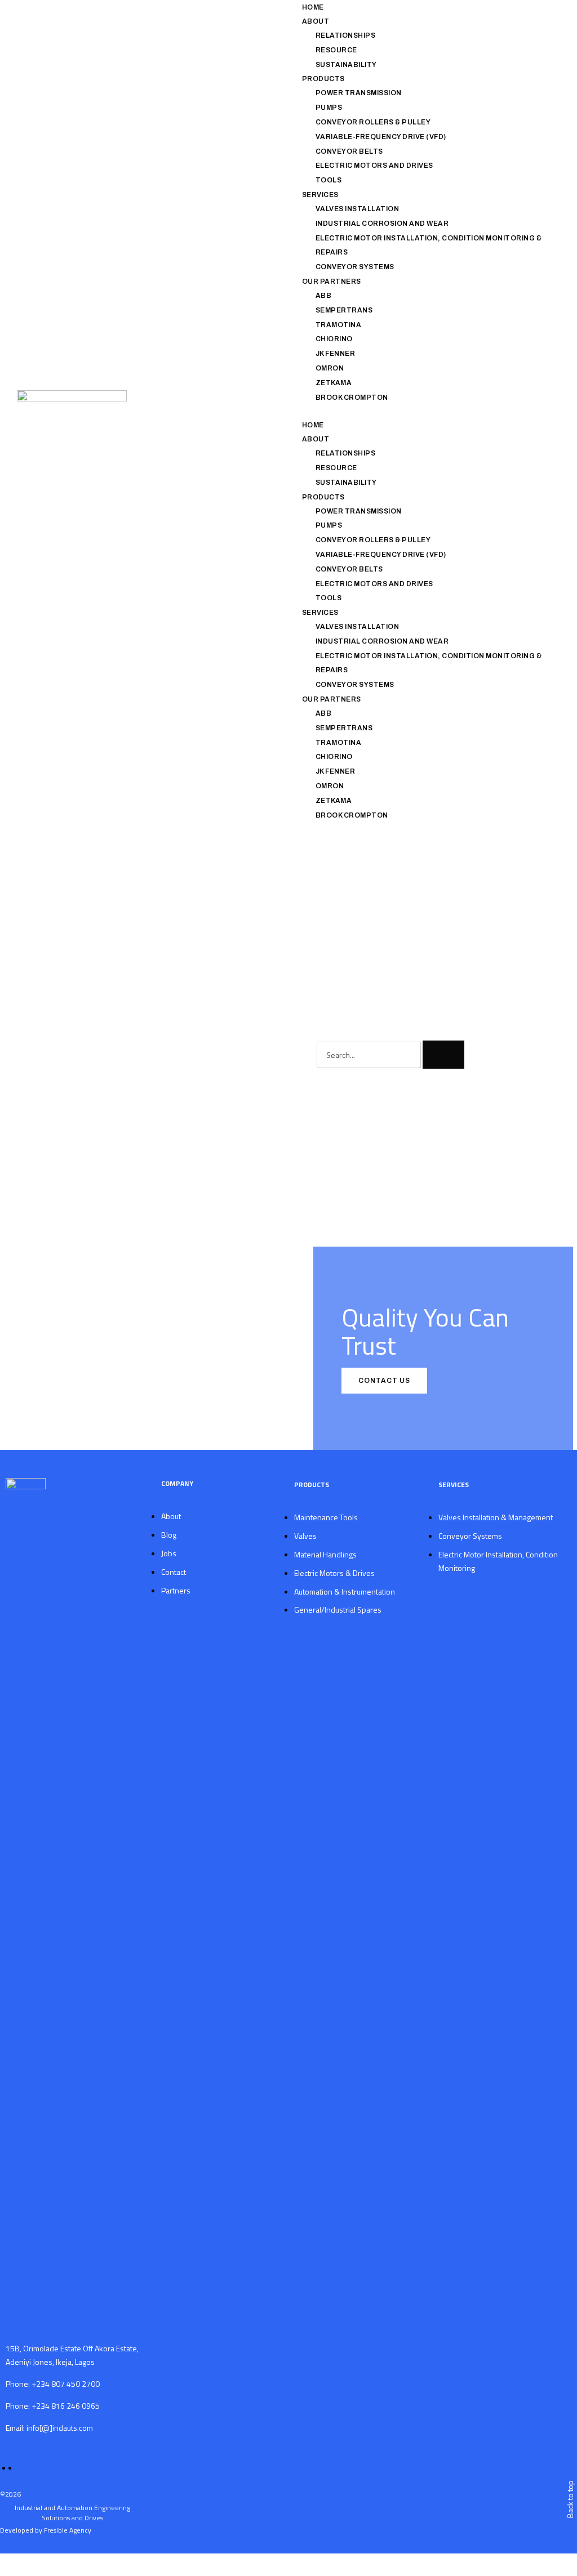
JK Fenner (336, 354)
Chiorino (334, 339)
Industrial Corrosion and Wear (382, 224)
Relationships (346, 35)
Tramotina (339, 325)
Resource (336, 50)
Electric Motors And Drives (374, 166)
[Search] (443, 1055)
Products (323, 79)
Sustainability (346, 65)
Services (320, 195)
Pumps (329, 108)
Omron (330, 368)
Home (313, 7)
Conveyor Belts (349, 151)
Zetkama (334, 383)
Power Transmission (359, 93)
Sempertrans (344, 310)
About (316, 21)
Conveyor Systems (355, 267)
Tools (329, 180)
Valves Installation (358, 209)
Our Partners (332, 282)
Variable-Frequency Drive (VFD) (381, 137)
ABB (324, 296)
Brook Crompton (352, 398)
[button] (424, 411)
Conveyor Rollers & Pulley (373, 122)
